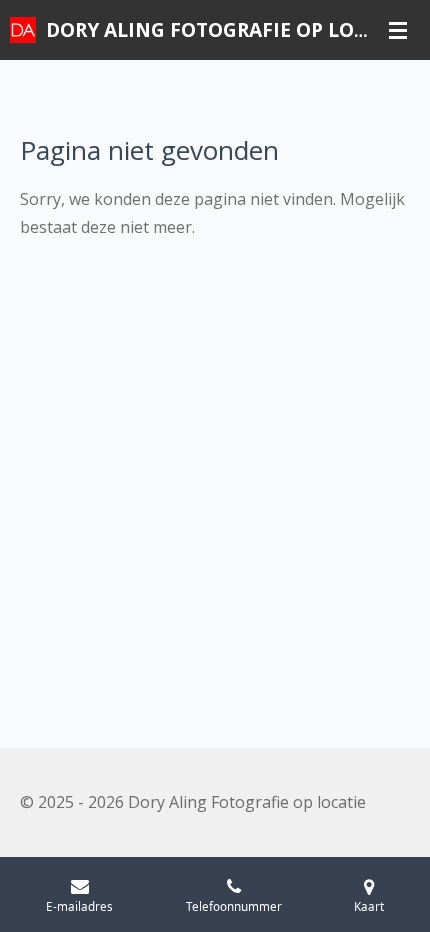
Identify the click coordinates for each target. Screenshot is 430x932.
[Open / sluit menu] (398, 30)
